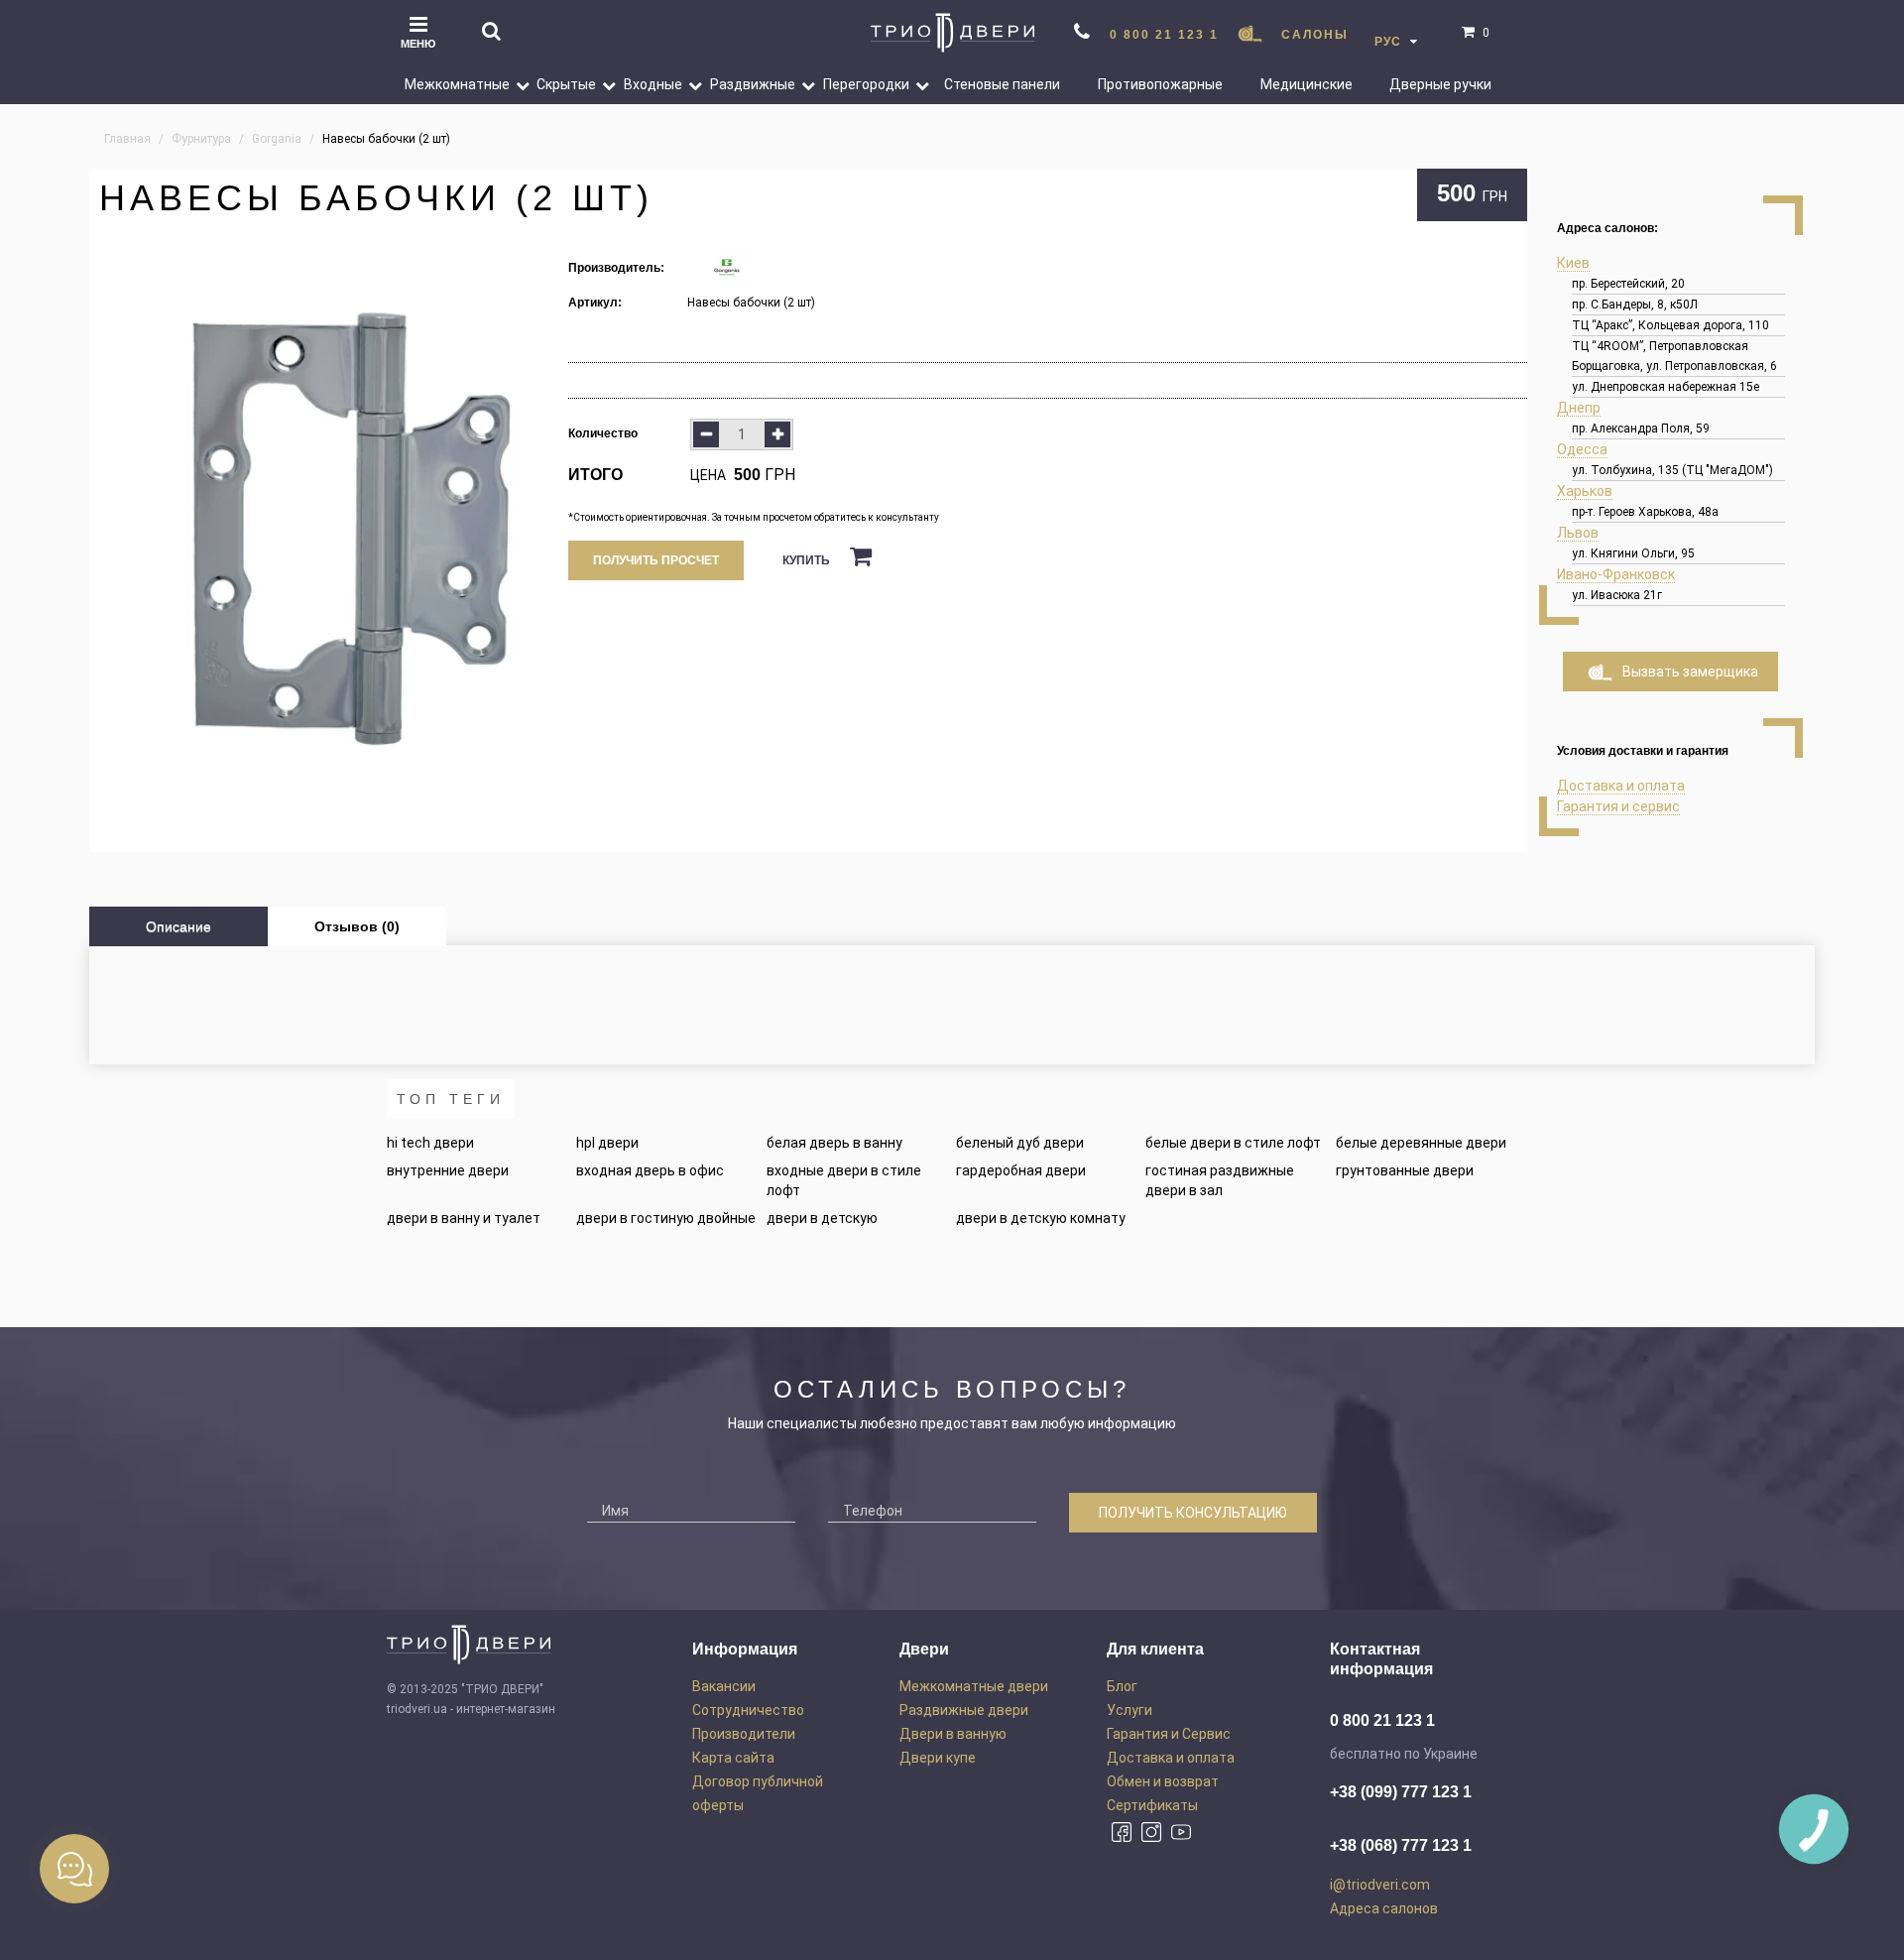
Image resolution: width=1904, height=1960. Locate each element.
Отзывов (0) (357, 926)
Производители (744, 1734)
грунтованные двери (1405, 1170)
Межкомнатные (457, 84)
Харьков (1585, 491)
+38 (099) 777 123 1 (1401, 1792)
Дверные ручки (1440, 84)
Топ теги (451, 1099)
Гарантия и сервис (1618, 806)
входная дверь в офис (650, 1170)
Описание (178, 926)
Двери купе (938, 1758)
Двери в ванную (953, 1734)
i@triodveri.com (1380, 1885)
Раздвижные (753, 84)
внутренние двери (448, 1170)
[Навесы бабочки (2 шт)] (329, 528)
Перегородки (866, 84)
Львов (1578, 533)
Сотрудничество (748, 1710)
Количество (603, 433)
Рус (1390, 42)
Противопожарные (1160, 84)
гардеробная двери (1021, 1170)
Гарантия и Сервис (1169, 1734)
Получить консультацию (1193, 1513)
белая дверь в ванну (834, 1143)
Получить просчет (656, 560)
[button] (515, 84)
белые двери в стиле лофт (1233, 1143)
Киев (1573, 263)
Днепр (1579, 408)
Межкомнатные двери (974, 1686)
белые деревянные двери (1421, 1143)
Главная (127, 139)
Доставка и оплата (1621, 786)
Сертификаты (1152, 1805)
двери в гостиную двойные (666, 1218)
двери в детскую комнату (1041, 1218)
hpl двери (607, 1143)
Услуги (1130, 1710)
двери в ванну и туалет (464, 1218)
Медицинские (1307, 84)
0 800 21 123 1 (1164, 35)
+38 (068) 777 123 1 (1401, 1845)
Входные (653, 84)
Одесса (1582, 449)
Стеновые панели (1002, 84)
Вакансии (724, 1686)
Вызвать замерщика (1690, 672)
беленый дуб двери (1020, 1143)
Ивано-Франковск (1616, 574)
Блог (1122, 1686)
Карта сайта (733, 1758)
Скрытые (566, 84)
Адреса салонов (1384, 1908)
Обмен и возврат (1163, 1781)
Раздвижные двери (964, 1710)
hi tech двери (430, 1143)
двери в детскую (822, 1218)
